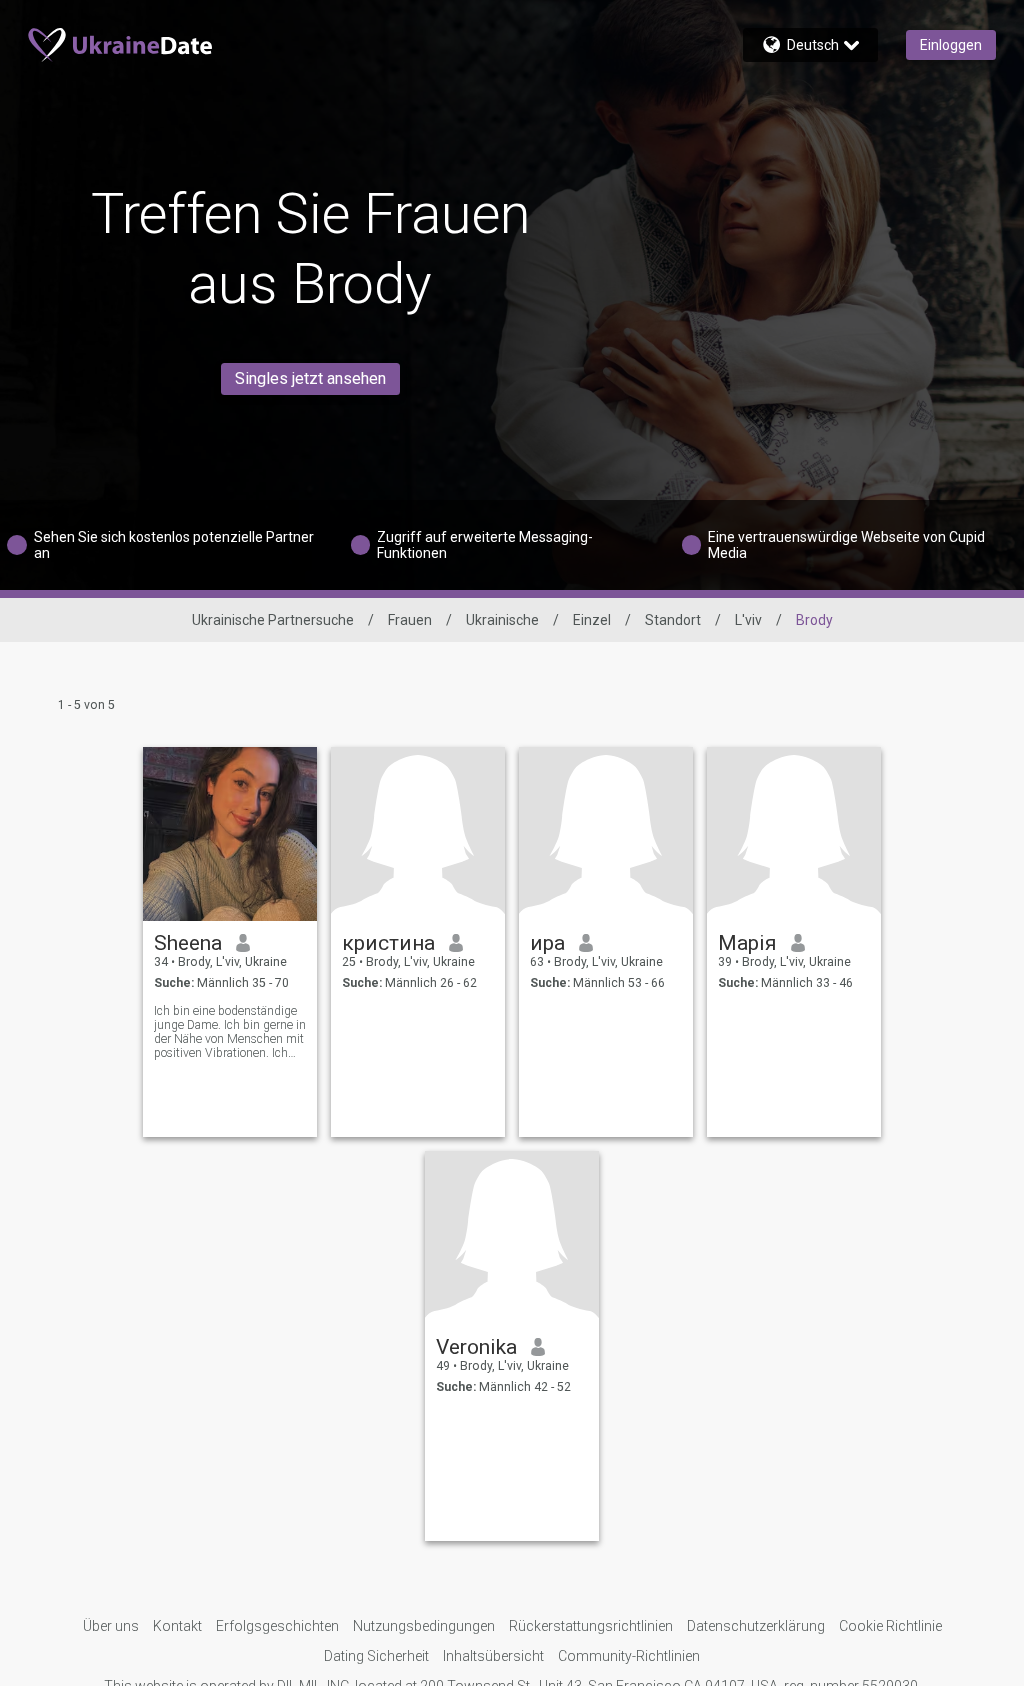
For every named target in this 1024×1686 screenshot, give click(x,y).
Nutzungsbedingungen (424, 1626)
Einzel (592, 620)
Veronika (476, 1347)
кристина (388, 943)
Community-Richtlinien (629, 1656)
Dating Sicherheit (376, 1656)
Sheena (188, 943)
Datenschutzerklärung (756, 1626)
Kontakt (177, 1626)
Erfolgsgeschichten (277, 1626)
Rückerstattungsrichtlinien (591, 1626)
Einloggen (951, 45)
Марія (747, 943)
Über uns (111, 1626)
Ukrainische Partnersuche (273, 620)
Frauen (410, 620)
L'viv (748, 620)
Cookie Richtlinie (890, 1626)
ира (547, 943)
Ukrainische (502, 620)
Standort (673, 620)
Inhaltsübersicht (493, 1656)
